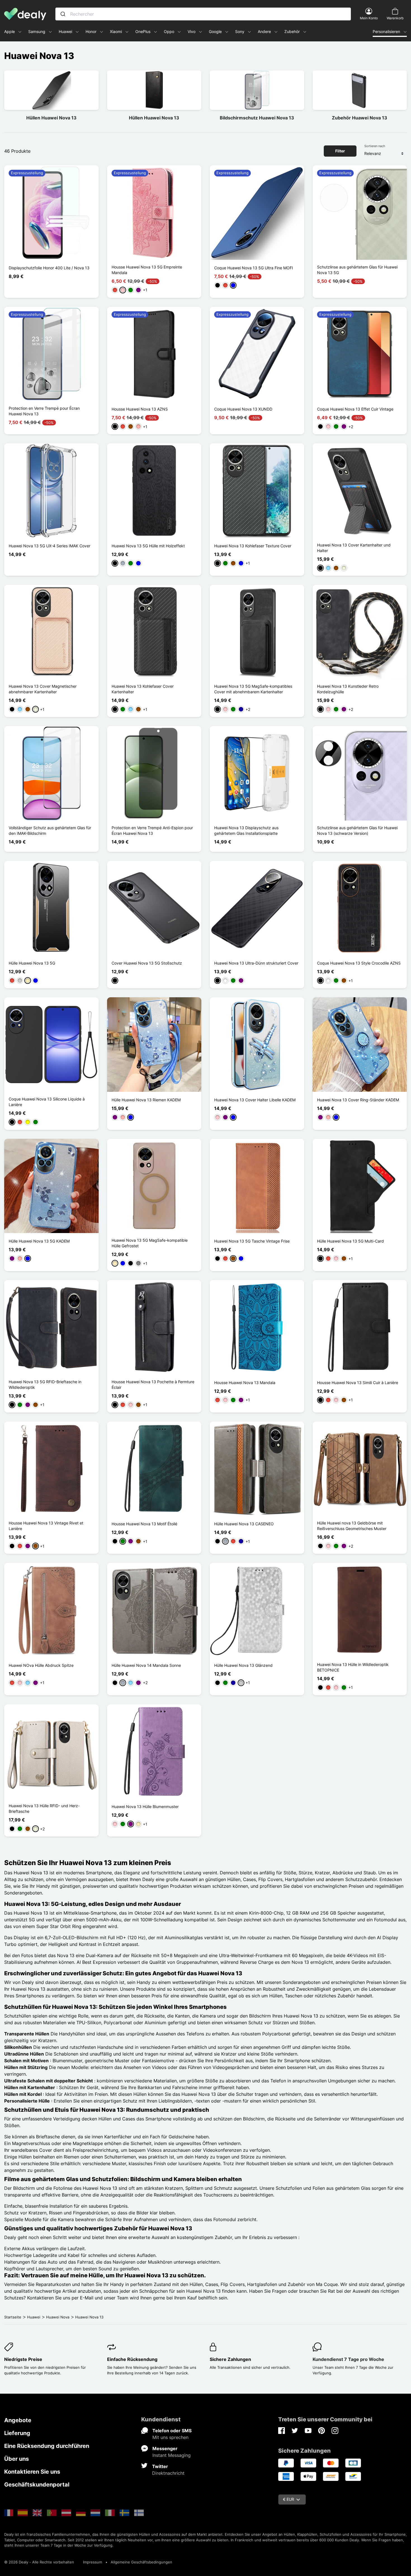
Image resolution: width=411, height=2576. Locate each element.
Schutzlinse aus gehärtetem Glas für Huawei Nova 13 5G (357, 270)
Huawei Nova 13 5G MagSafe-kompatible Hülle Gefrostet (150, 1243)
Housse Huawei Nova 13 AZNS (140, 409)
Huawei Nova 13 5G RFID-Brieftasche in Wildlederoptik (45, 1384)
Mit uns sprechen (170, 2437)
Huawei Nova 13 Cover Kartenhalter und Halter (354, 548)
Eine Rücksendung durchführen (47, 2446)
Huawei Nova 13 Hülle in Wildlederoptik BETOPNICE (353, 1667)
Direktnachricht (168, 2473)
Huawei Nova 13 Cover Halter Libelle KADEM (255, 1100)
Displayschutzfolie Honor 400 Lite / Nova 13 (49, 268)
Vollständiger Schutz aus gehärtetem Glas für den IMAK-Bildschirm (50, 830)
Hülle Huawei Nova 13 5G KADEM (39, 1241)
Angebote (18, 2420)
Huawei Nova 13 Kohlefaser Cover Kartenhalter (143, 689)
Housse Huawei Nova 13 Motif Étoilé (144, 1524)
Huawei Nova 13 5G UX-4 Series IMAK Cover (49, 546)
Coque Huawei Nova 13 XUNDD (243, 409)
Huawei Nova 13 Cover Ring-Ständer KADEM (358, 1100)
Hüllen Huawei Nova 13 (51, 118)
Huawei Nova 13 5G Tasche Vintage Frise (252, 1241)
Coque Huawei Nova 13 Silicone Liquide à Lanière (47, 1102)
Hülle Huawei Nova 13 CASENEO (244, 1524)
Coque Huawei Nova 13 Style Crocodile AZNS (359, 963)
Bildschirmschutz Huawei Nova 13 (257, 118)
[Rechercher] (63, 14)
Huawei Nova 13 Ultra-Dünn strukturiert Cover (256, 963)
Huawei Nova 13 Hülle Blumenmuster (145, 1807)
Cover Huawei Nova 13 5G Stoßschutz (147, 963)
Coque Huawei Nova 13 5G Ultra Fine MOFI (254, 268)
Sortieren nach (375, 146)
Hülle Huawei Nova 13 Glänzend (243, 1665)
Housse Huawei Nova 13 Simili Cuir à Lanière (358, 1383)
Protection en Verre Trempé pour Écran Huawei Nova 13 (44, 411)
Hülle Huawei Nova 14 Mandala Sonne (146, 1665)
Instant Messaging (172, 2455)
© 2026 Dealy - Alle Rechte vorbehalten (39, 2562)
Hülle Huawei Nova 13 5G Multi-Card (350, 1241)
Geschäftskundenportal (37, 2485)
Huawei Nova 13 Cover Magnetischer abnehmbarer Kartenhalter (43, 689)
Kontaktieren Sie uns (32, 2472)
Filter (340, 151)
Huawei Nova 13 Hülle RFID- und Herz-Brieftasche (44, 1808)
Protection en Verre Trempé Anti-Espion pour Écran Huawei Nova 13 (152, 830)
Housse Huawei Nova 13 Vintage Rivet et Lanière (46, 1526)
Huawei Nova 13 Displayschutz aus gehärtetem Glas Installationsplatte (246, 830)
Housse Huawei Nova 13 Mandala (245, 1383)
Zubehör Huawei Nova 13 (360, 118)
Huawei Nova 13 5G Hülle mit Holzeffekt (148, 546)
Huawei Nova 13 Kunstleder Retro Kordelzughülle (348, 689)
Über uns (16, 2459)
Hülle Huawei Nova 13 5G (32, 963)
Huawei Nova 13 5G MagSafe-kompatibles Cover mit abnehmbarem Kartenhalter (253, 689)
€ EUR (289, 2499)
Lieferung (17, 2433)
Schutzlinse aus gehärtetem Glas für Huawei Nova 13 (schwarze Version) (357, 830)
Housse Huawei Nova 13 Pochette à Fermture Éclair (153, 1384)
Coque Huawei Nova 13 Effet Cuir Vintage (355, 409)
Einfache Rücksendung (132, 2359)
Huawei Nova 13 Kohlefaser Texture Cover (253, 546)
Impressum (93, 2562)
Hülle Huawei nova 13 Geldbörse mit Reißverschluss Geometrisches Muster (352, 1526)
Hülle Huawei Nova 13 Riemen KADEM (146, 1100)
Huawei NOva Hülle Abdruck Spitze (41, 1665)
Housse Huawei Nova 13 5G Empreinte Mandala (147, 270)
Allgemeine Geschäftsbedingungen (141, 2562)
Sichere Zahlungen (230, 2359)
